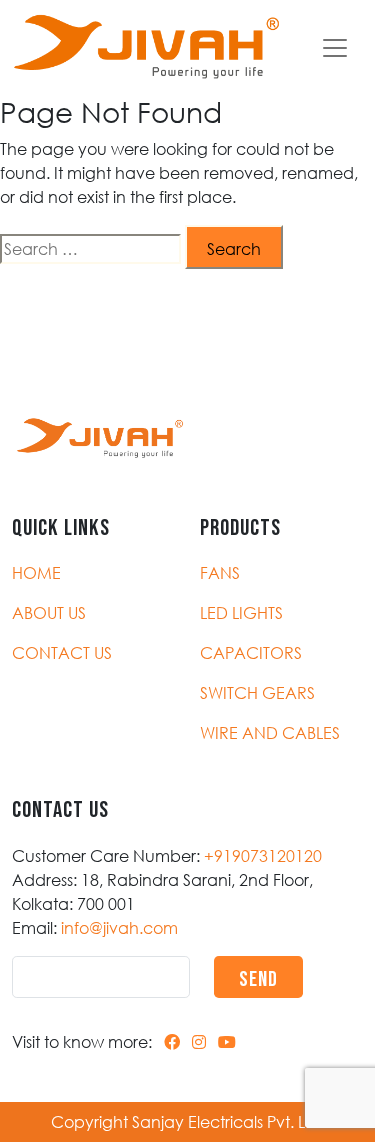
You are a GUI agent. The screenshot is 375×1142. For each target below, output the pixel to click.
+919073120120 (263, 856)
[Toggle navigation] (335, 48)
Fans (220, 573)
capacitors (251, 653)
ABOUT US (49, 613)
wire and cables (270, 733)
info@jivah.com (119, 928)
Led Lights (241, 613)
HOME (36, 573)
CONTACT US (62, 653)
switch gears (257, 693)
